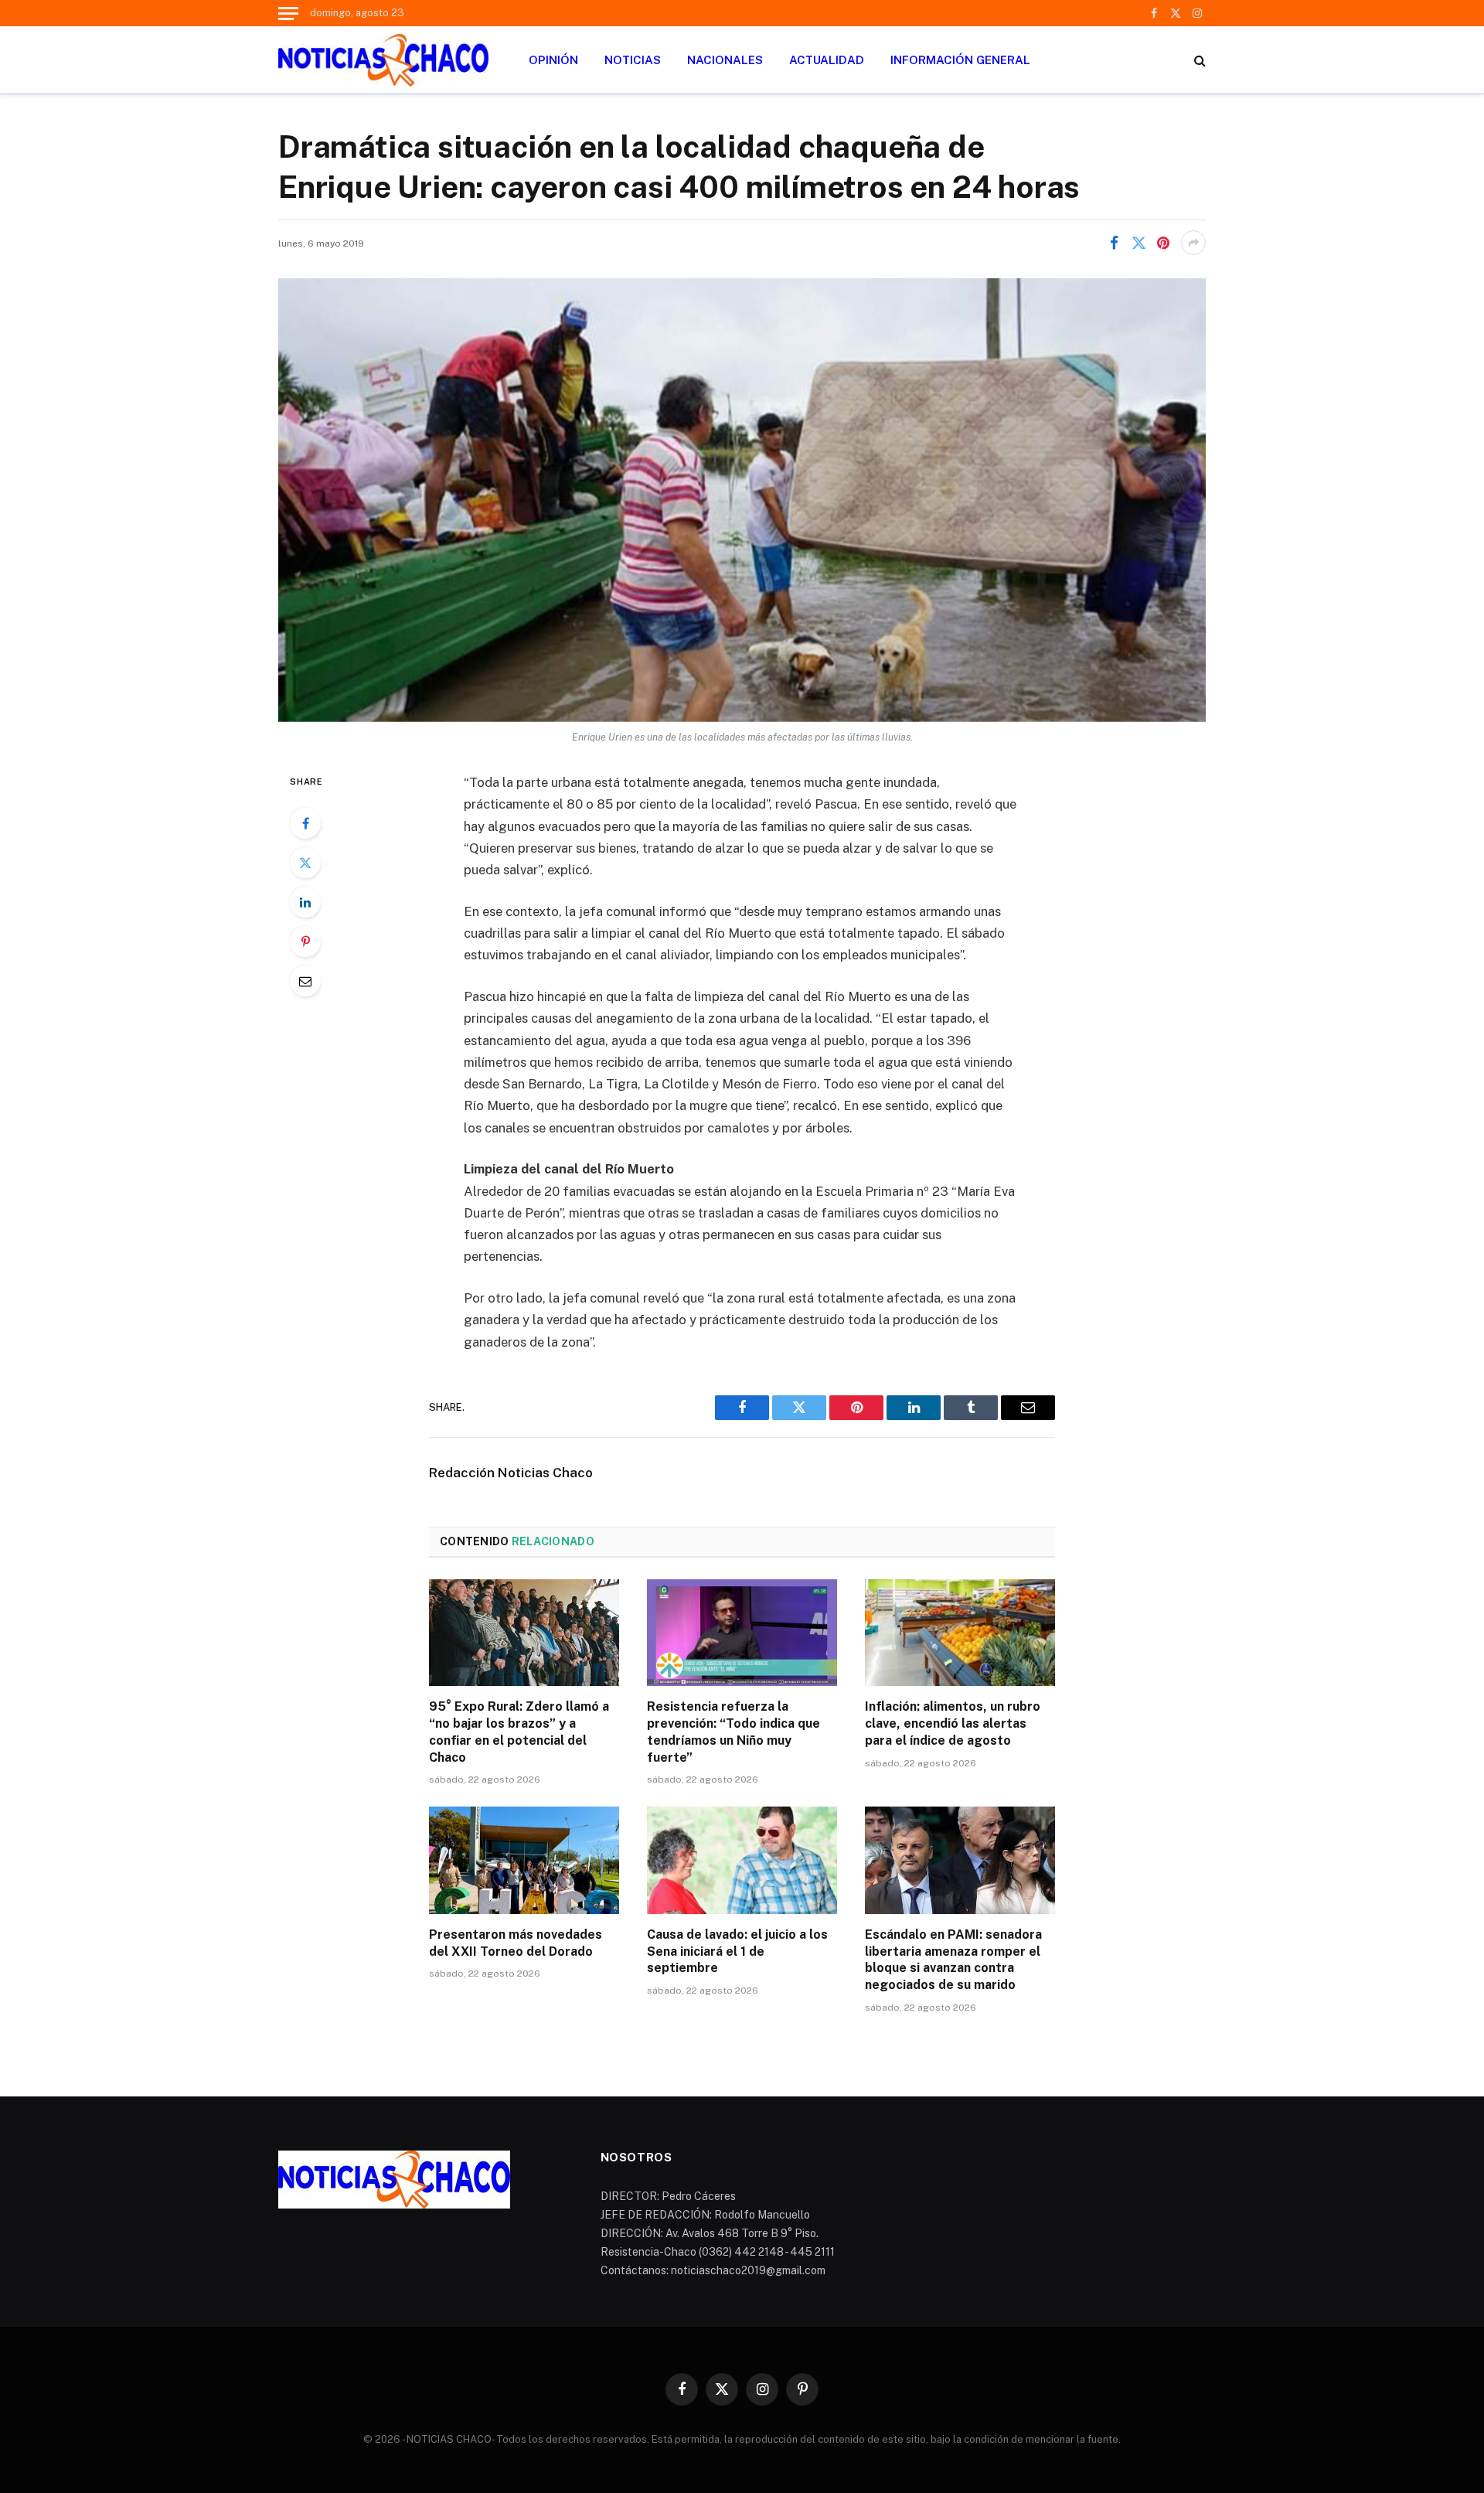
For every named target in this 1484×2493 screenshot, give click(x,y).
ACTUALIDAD (827, 60)
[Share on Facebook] (1114, 243)
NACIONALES (725, 60)
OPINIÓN (553, 60)
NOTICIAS (633, 60)
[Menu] (288, 13)
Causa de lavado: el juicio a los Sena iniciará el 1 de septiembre (737, 1951)
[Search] (1198, 60)
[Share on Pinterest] (1163, 243)
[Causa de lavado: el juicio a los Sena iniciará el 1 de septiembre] (742, 1860)
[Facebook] (305, 823)
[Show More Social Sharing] (1193, 243)
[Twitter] (305, 863)
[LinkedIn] (305, 902)
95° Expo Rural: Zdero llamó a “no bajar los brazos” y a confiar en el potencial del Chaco (519, 1732)
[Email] (305, 981)
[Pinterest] (305, 942)
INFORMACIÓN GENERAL (960, 60)
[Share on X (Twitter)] (1139, 243)
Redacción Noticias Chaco (511, 1473)
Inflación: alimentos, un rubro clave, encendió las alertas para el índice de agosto (953, 1723)
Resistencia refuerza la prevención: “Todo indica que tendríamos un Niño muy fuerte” (733, 1732)
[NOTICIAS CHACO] (383, 60)
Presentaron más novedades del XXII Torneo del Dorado (516, 1943)
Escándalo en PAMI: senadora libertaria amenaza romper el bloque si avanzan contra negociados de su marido (953, 1960)
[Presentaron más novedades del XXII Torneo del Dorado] (524, 1860)
